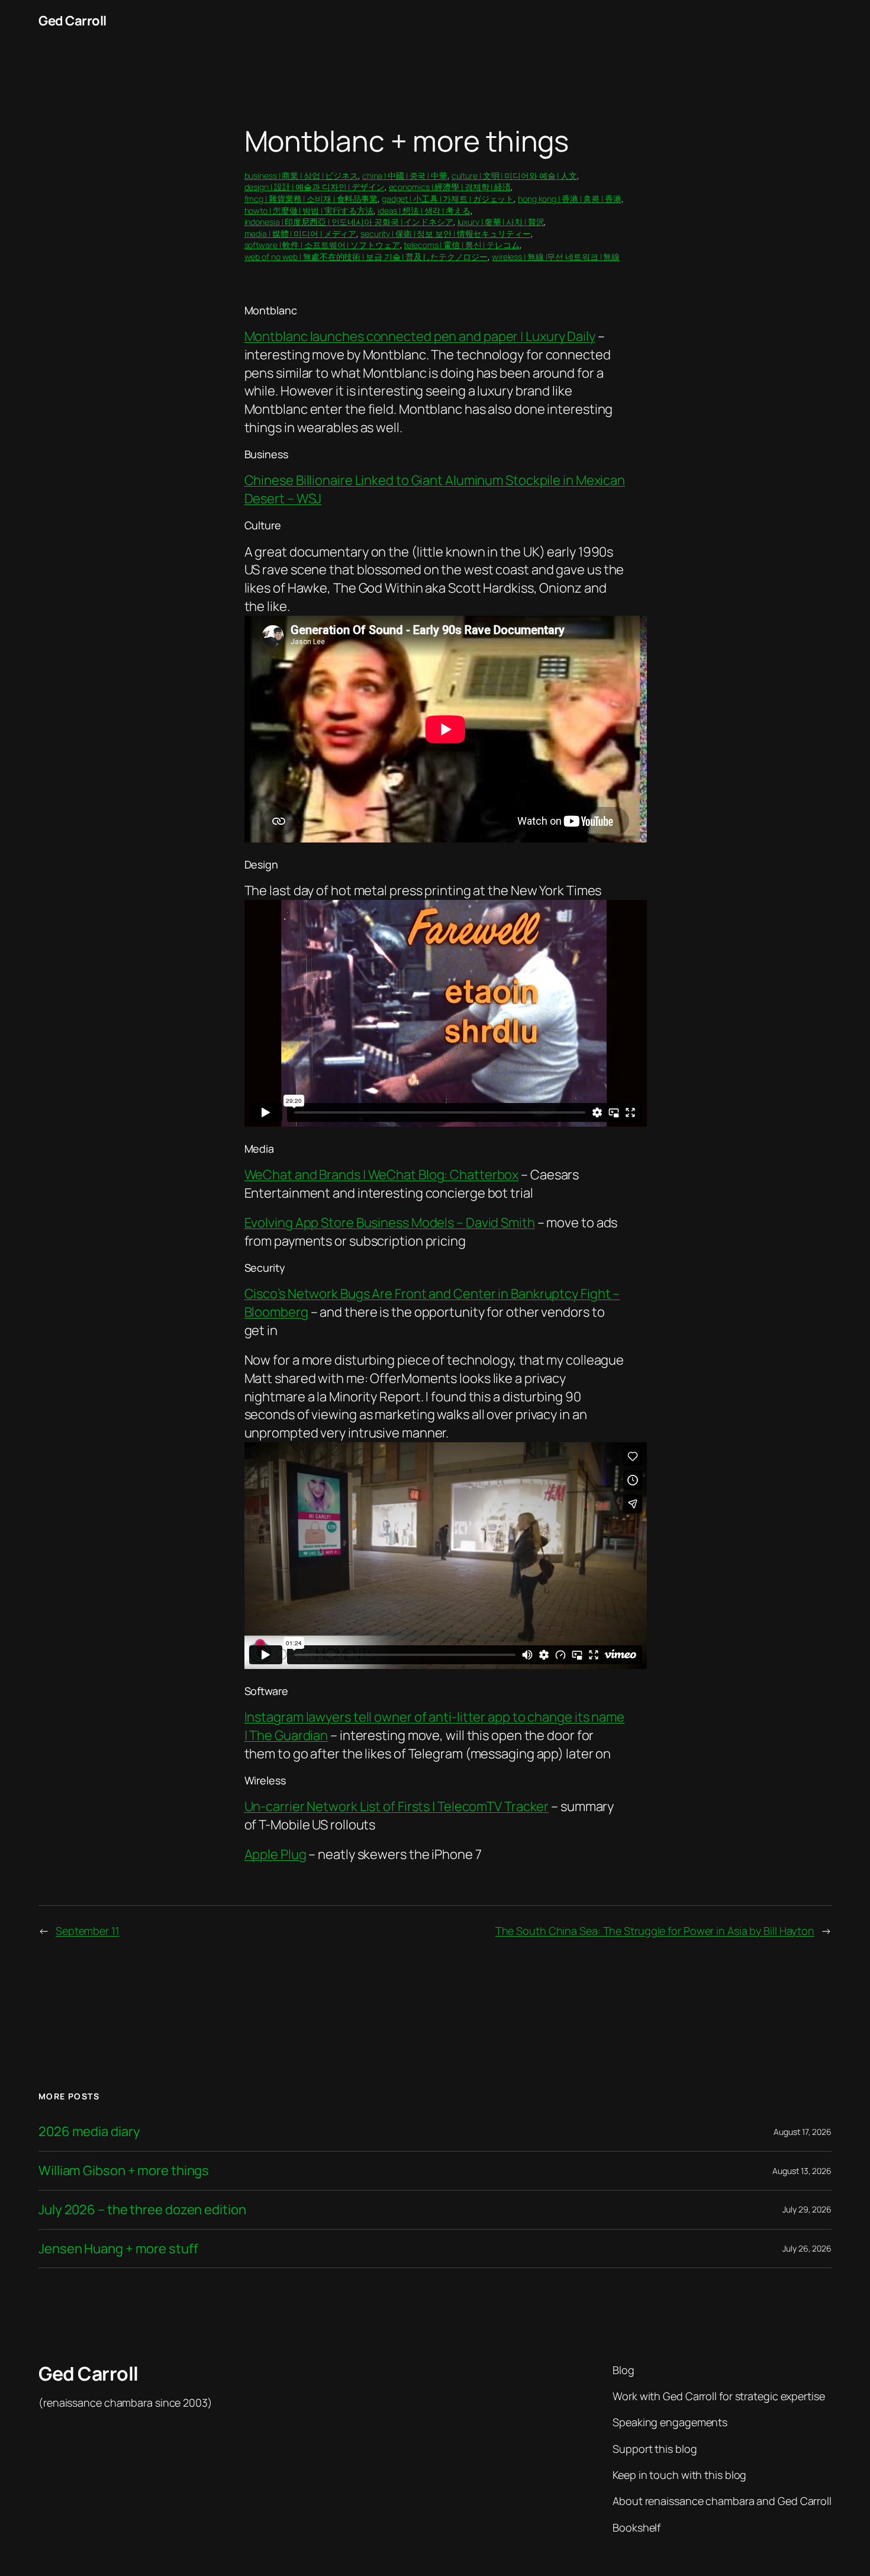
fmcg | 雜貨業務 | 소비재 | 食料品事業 (311, 199)
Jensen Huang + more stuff (118, 2249)
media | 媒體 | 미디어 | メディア (301, 234)
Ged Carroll (72, 21)
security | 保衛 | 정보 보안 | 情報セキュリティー (446, 234)
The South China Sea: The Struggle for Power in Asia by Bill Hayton (655, 1931)
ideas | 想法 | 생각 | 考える (424, 210)
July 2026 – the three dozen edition (142, 2210)
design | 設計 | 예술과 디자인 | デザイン (315, 187)
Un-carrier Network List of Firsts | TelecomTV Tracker (397, 1806)
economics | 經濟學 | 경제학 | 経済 (450, 187)
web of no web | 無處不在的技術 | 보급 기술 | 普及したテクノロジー (366, 257)
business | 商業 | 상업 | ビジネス (302, 176)
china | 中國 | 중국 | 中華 (405, 176)
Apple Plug (275, 1854)
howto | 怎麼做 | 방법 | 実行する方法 (309, 210)
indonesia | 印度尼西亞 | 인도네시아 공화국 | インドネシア (349, 222)
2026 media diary (89, 2132)
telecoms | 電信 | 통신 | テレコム (462, 245)
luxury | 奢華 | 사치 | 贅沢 (501, 222)
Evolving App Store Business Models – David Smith (390, 1223)
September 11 (88, 1931)
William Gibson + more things (124, 2171)
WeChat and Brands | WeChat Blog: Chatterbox (382, 1175)
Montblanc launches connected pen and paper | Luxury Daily (420, 336)
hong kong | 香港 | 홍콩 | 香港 (570, 199)
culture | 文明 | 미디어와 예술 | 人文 (514, 176)
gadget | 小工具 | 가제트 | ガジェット (448, 199)
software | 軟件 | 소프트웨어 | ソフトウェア (322, 245)
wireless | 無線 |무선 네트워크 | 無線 (556, 257)
